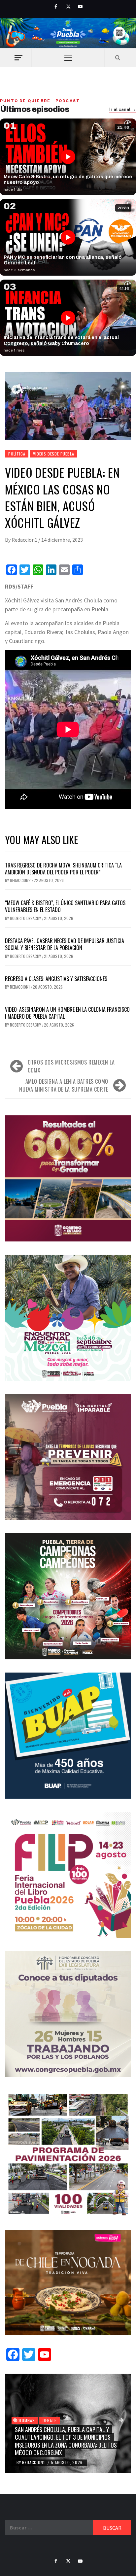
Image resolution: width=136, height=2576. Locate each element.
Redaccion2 (21, 880)
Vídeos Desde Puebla (53, 454)
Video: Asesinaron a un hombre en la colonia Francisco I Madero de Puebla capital (67, 1013)
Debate (50, 2420)
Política (17, 454)
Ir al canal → (123, 110)
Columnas (25, 2420)
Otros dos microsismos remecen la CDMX (71, 1066)
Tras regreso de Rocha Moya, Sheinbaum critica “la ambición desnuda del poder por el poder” (63, 869)
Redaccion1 (25, 540)
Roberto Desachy (26, 918)
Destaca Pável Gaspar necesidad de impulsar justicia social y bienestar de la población (65, 944)
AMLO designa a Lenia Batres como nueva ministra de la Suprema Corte (64, 1085)
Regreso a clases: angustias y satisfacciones (56, 979)
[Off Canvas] (18, 58)
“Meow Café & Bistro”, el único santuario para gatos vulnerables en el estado (65, 906)
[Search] (118, 57)
